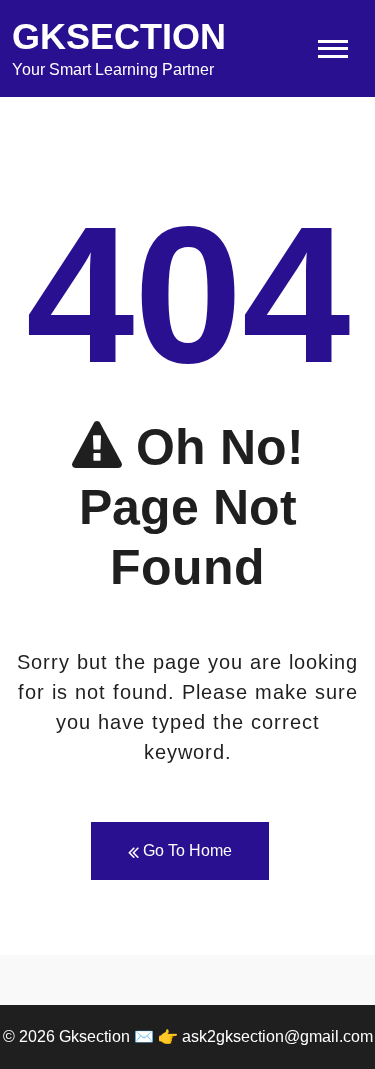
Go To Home (185, 850)
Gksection (119, 36)
